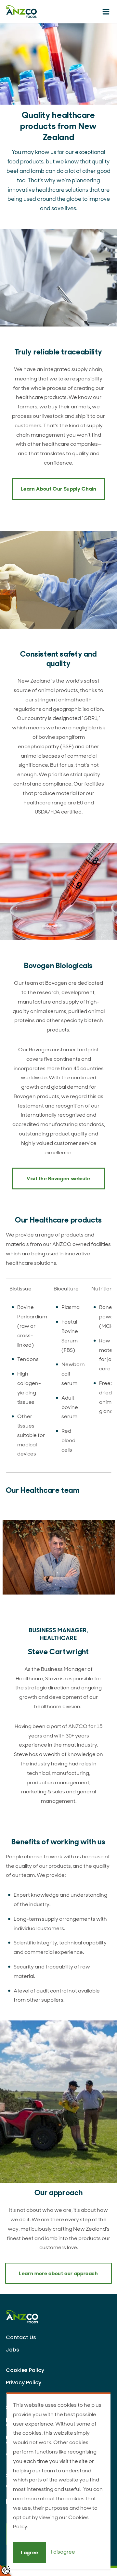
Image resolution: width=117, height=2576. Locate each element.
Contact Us (21, 2337)
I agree (29, 2552)
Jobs (13, 2350)
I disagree (63, 2552)
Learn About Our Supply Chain (59, 489)
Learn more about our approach (58, 2273)
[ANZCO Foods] (32, 12)
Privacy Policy (24, 2383)
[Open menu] (106, 12)
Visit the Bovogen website (58, 1179)
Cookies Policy (25, 2370)
